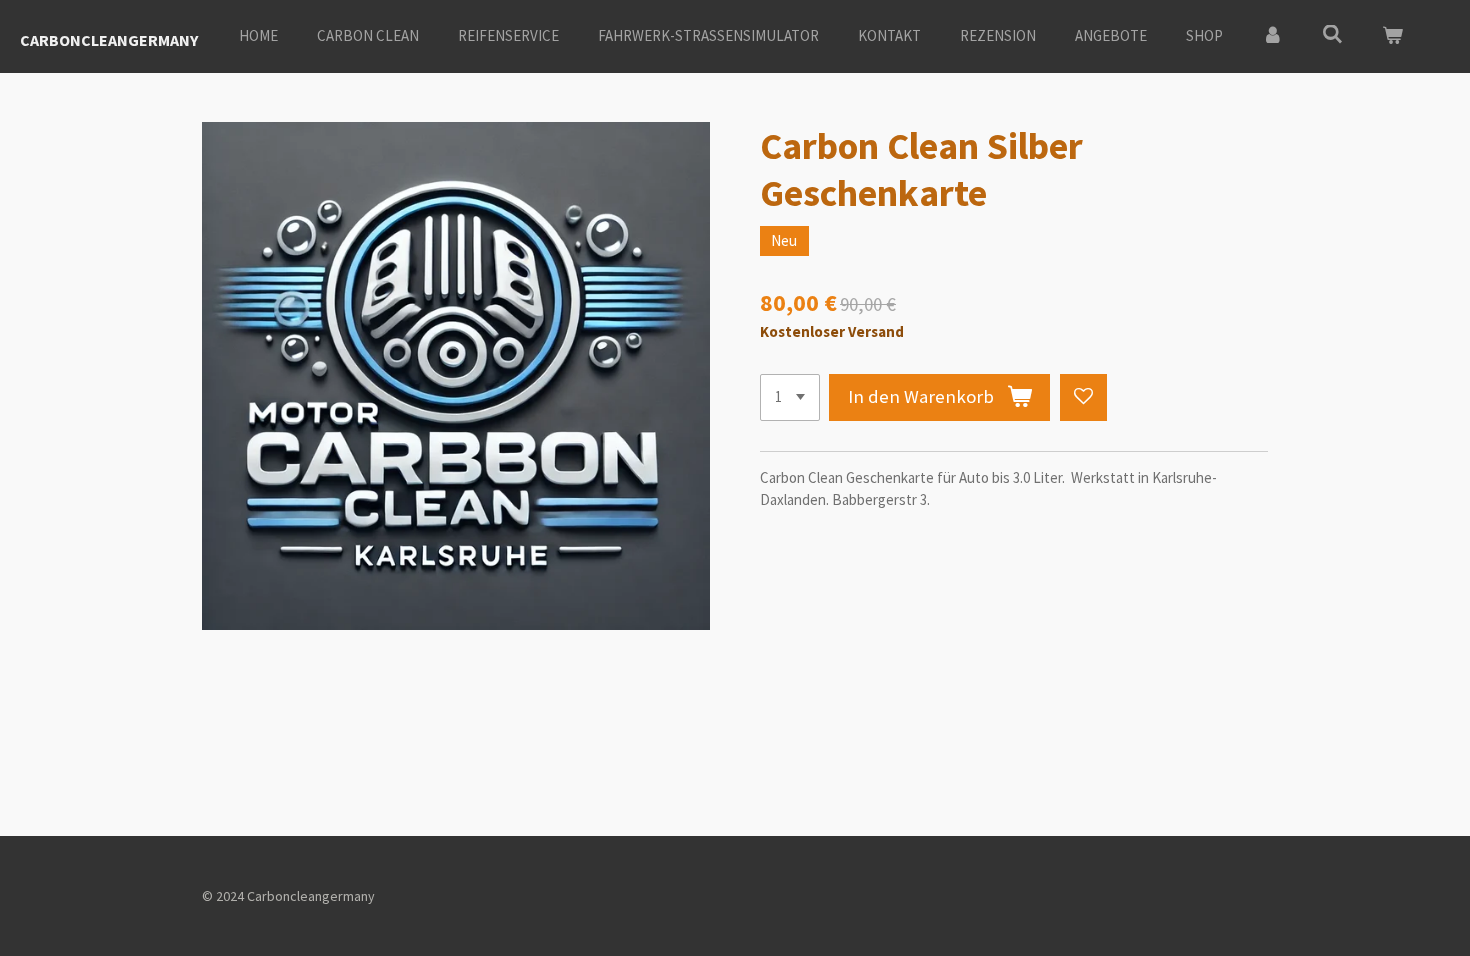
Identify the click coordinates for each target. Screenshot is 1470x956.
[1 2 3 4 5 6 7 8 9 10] (790, 397)
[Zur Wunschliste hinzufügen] (1083, 397)
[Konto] (1272, 36)
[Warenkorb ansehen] (1392, 36)
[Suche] (1332, 34)
